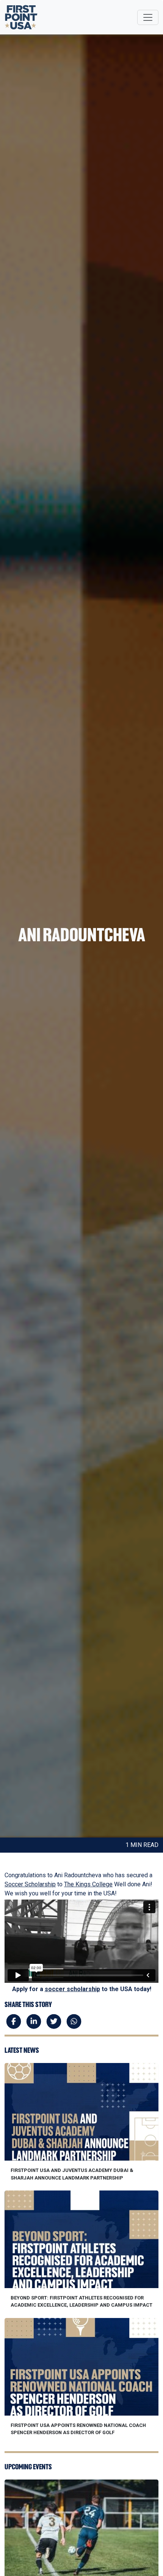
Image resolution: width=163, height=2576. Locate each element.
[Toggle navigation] (148, 17)
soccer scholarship (72, 1989)
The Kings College (88, 1884)
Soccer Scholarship (30, 1884)
